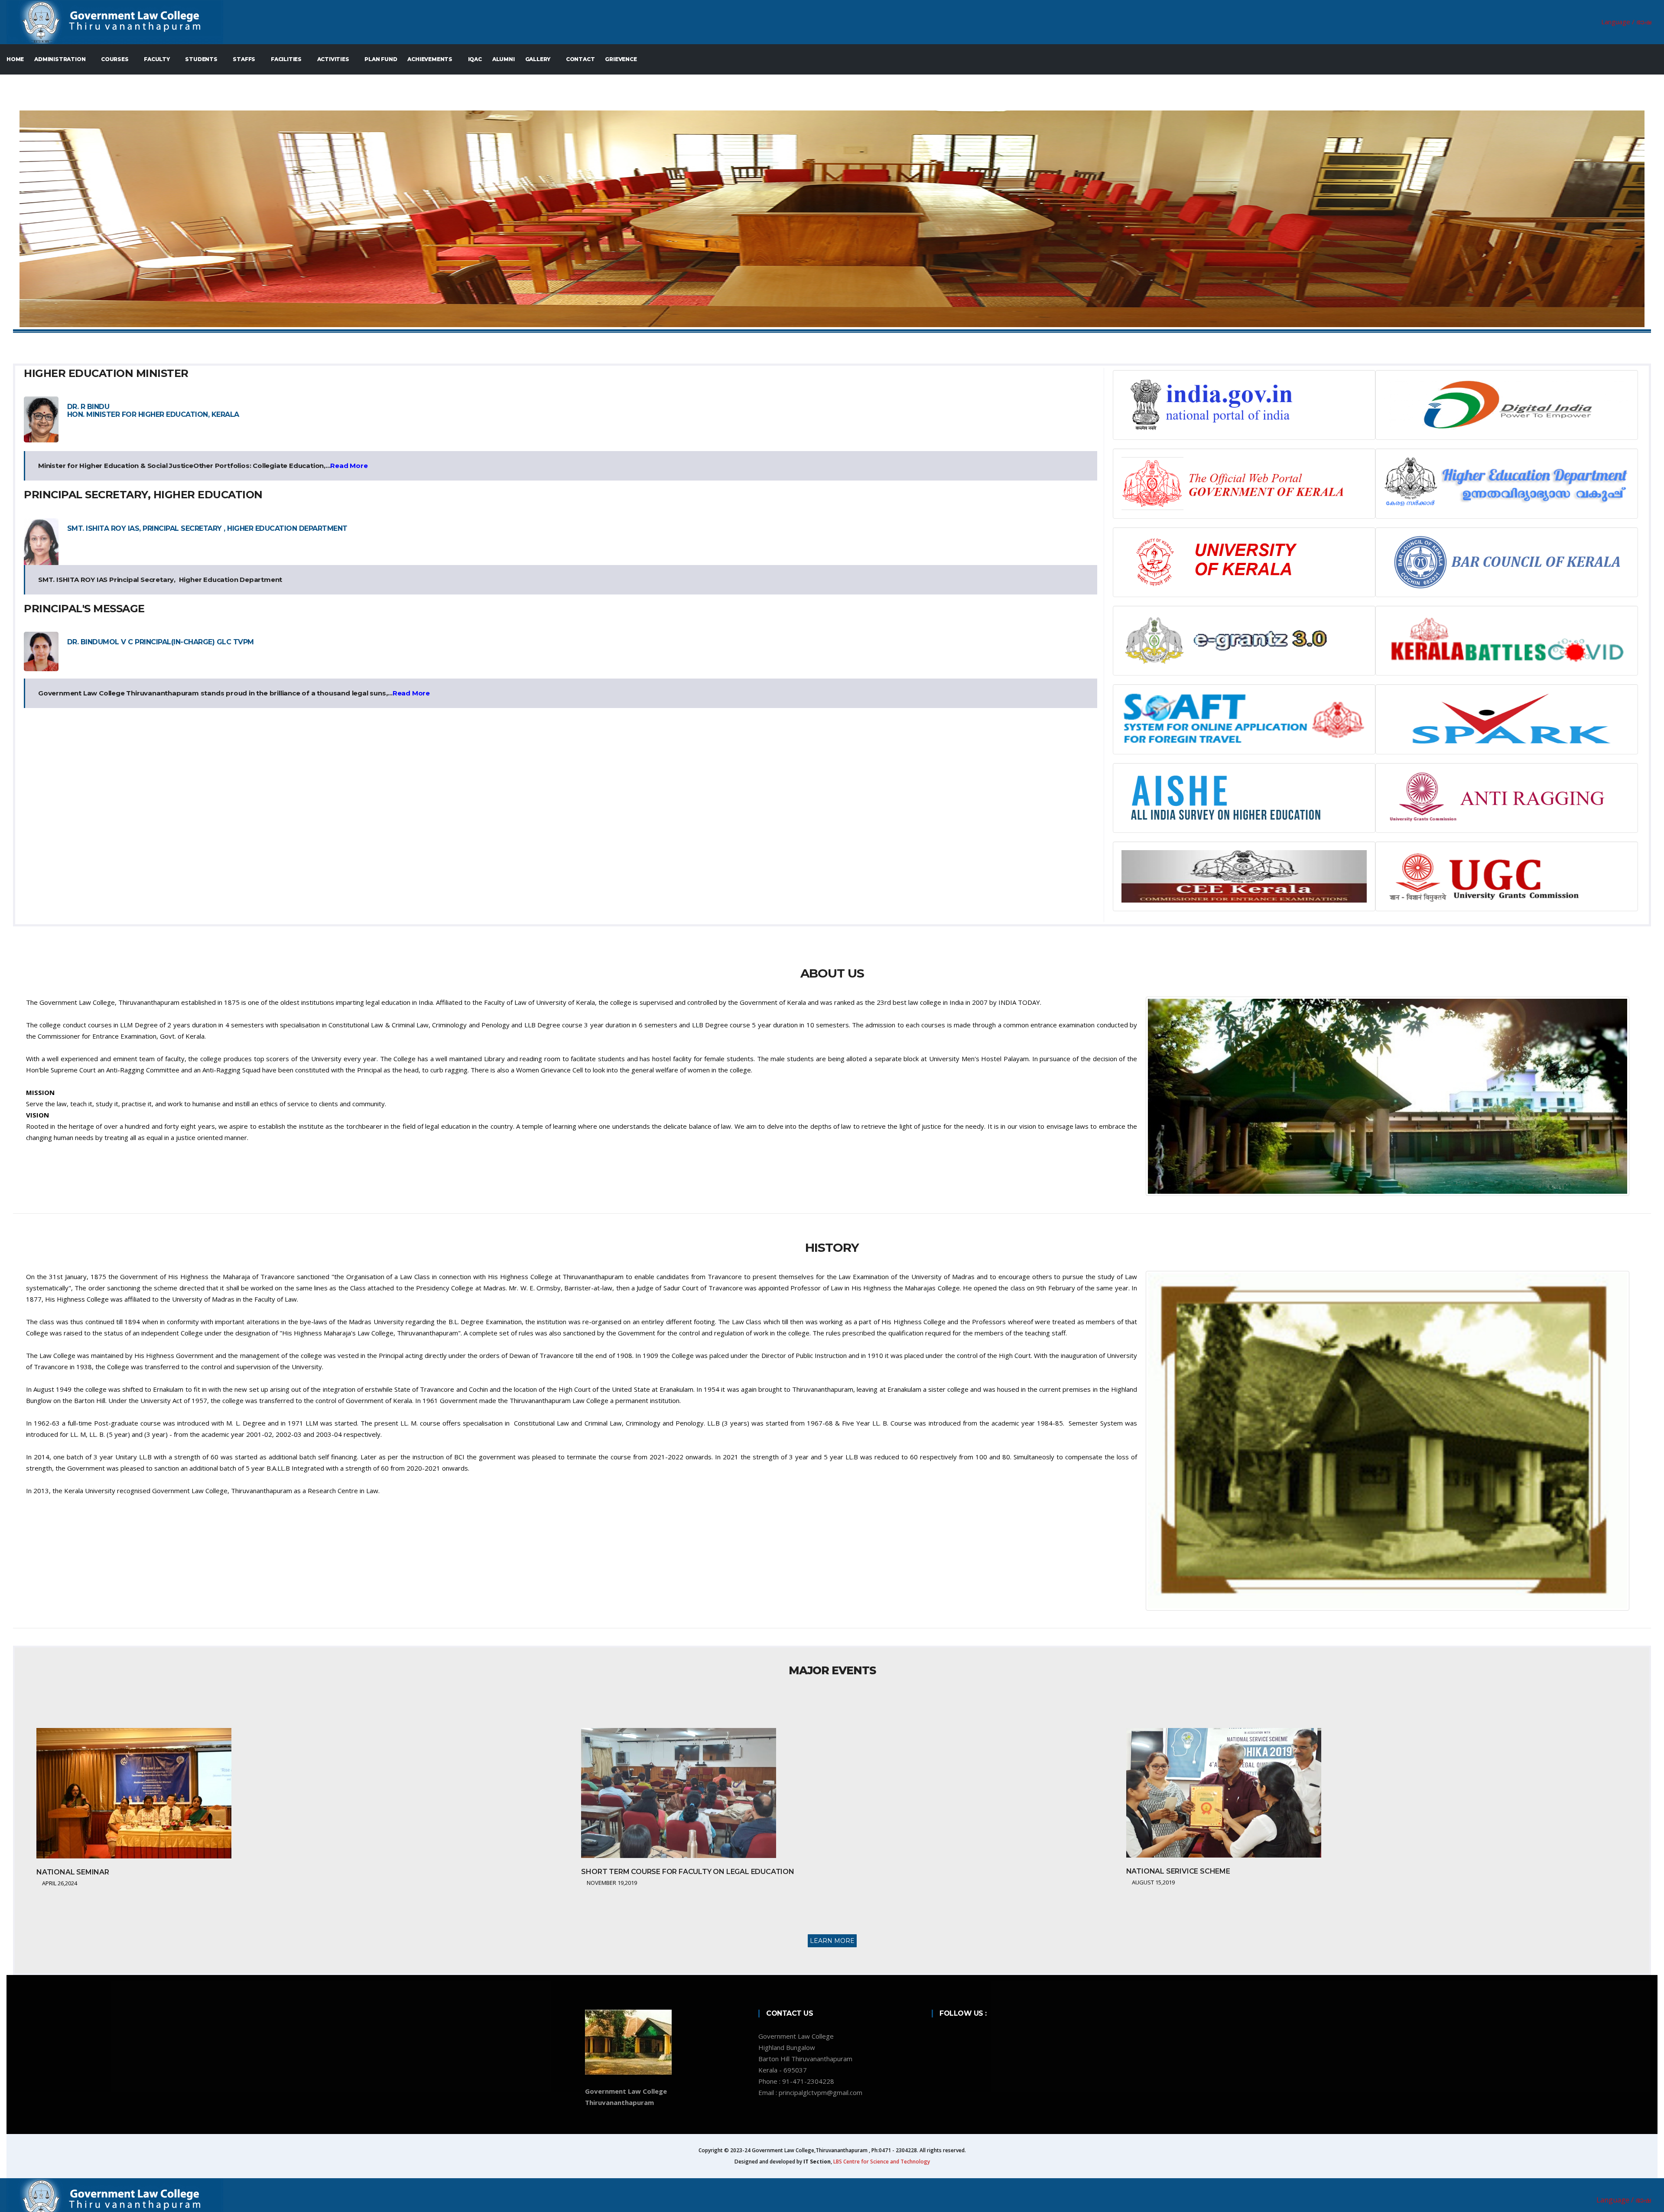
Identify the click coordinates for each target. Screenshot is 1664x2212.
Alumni (504, 59)
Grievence (621, 59)
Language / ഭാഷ (1626, 22)
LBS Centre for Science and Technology (882, 2162)
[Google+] (978, 2036)
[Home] (624, 22)
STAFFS (245, 59)
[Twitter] (956, 2036)
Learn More (832, 1941)
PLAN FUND (381, 59)
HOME (15, 59)
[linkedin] (967, 2036)
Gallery (538, 59)
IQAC (475, 59)
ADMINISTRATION (60, 59)
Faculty (157, 59)
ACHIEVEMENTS (430, 59)
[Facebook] (944, 2036)
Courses (115, 59)
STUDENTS (202, 59)
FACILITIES (287, 59)
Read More (349, 466)
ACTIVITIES (334, 59)
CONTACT (580, 59)
